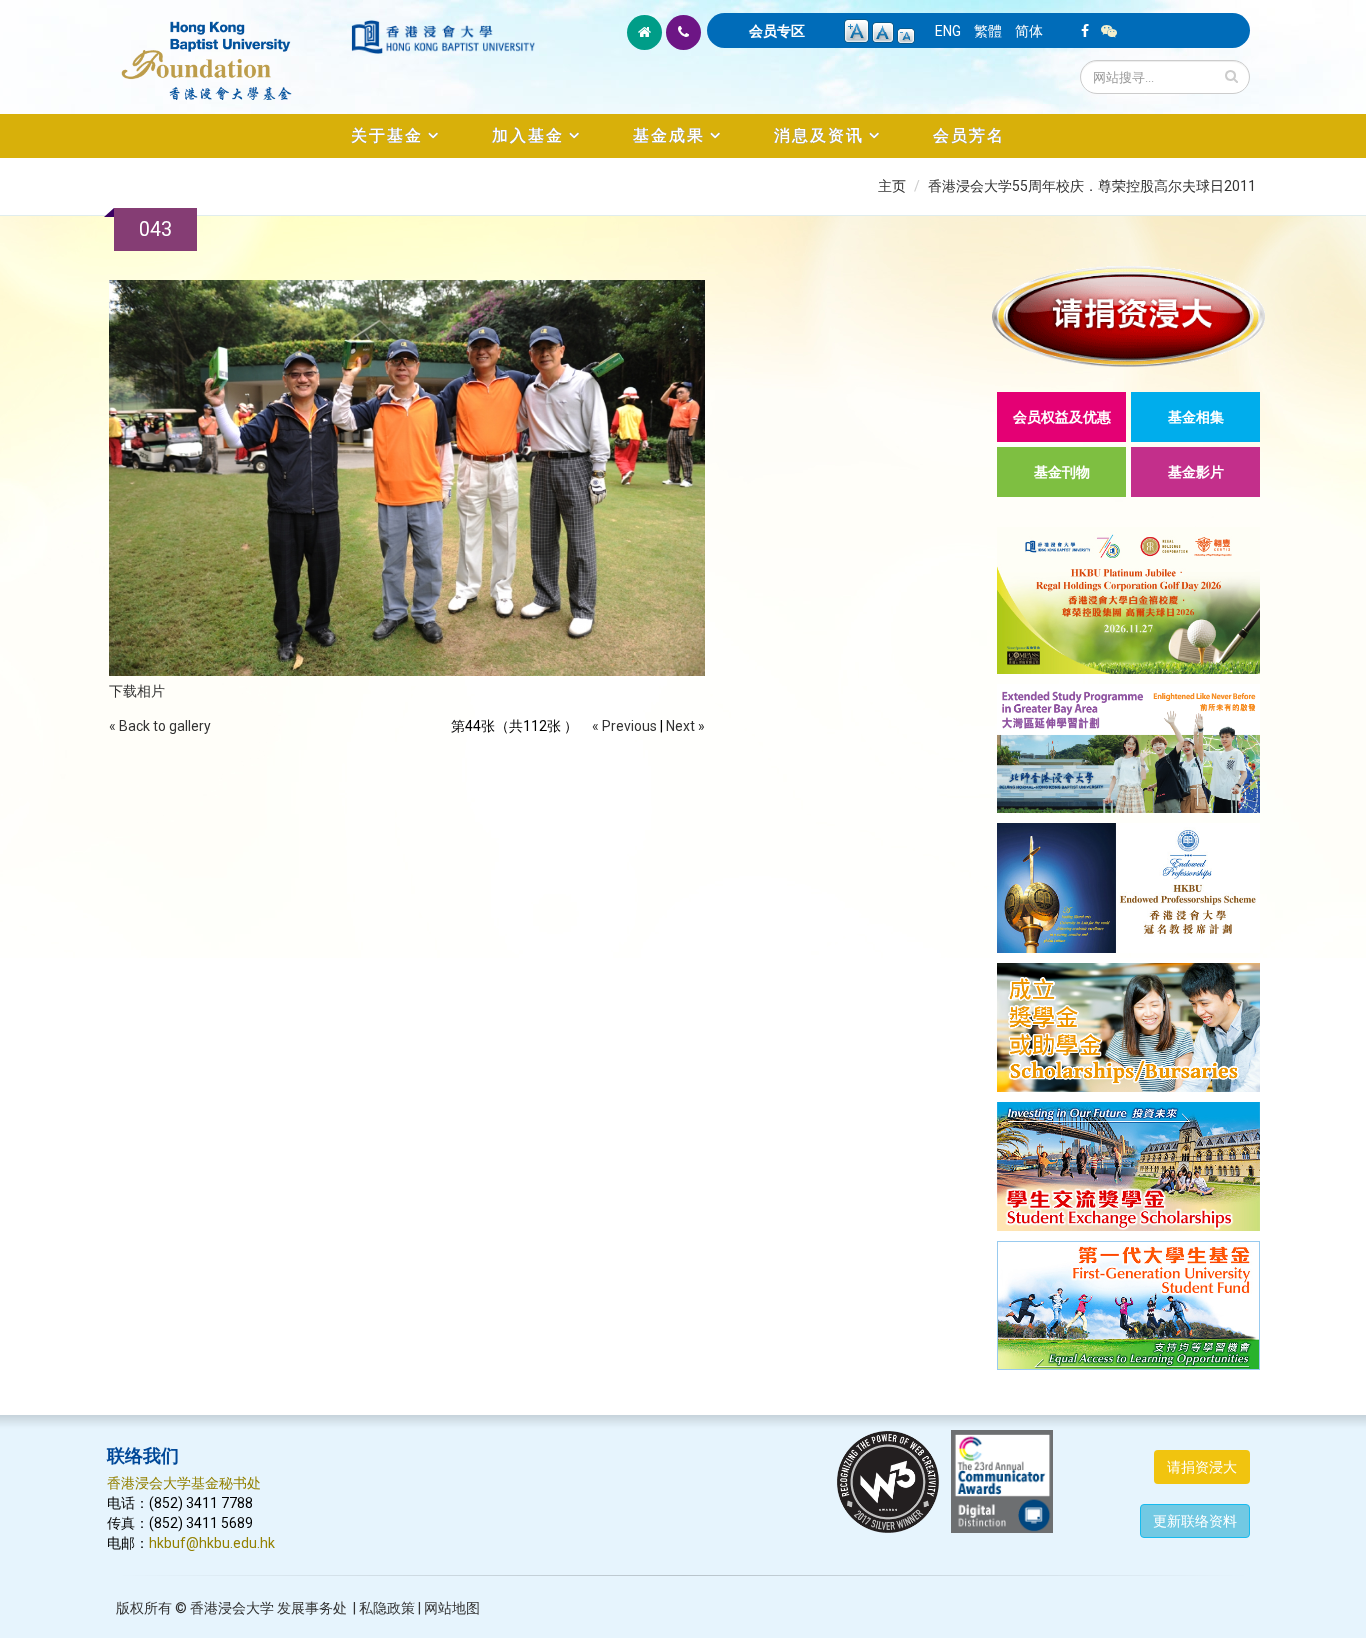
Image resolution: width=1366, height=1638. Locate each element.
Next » (685, 726)
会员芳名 (969, 135)
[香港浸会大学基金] (227, 50)
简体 (1029, 31)
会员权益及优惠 (1062, 417)
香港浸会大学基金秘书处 (184, 1483)
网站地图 (452, 1608)
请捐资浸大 (1202, 1467)
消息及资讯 (819, 135)
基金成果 (669, 135)
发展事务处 (312, 1608)
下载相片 (137, 691)
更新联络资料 (1195, 1521)
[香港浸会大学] (443, 37)
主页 (892, 186)
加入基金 (528, 135)
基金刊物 (1062, 472)
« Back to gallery (160, 726)
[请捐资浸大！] (1128, 316)
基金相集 (1196, 417)
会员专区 (777, 31)
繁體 (988, 31)
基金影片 (1196, 472)
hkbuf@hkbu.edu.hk (212, 1543)
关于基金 (387, 135)
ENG (948, 31)
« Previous (624, 726)
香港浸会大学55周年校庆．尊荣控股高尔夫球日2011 (1092, 186)
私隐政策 (387, 1608)
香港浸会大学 (232, 1608)
